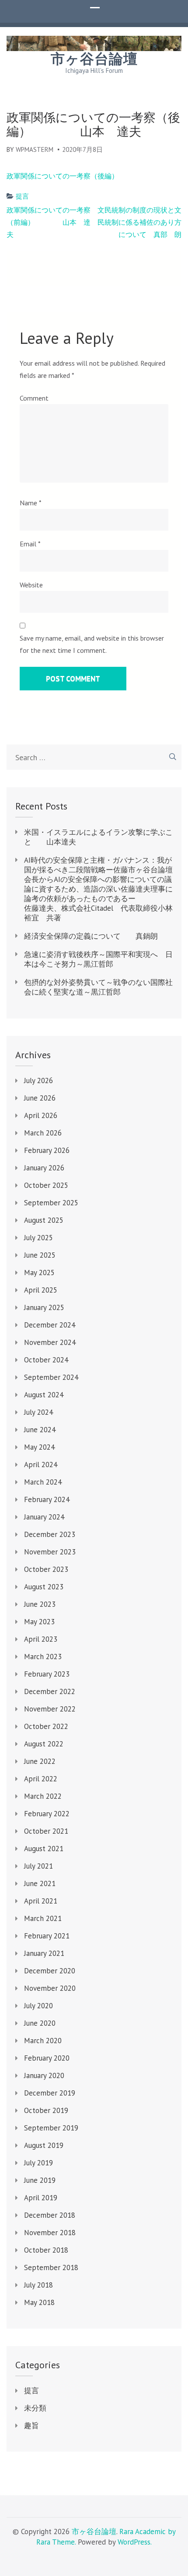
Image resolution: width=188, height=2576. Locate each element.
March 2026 (43, 1133)
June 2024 (40, 1430)
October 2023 (46, 1569)
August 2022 (44, 1744)
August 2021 (44, 1849)
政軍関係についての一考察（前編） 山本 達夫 (49, 222)
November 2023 (50, 1552)
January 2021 (44, 1953)
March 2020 (43, 2041)
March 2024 (43, 1482)
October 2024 (46, 1360)
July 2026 (38, 1080)
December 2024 (50, 1325)
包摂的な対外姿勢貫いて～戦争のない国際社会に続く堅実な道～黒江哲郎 (98, 987)
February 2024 (47, 1499)
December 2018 (50, 2215)
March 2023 (43, 1657)
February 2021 (47, 1936)
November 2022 (50, 1709)
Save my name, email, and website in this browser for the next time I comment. (92, 644)
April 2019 (41, 2198)
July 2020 (38, 2006)
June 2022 (40, 1761)
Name (31, 503)
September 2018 (51, 2267)
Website (31, 585)
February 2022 (47, 1814)
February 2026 (47, 1150)
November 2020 (50, 1988)
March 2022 (43, 1796)
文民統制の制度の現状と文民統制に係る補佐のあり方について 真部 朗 (139, 222)
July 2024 (38, 1412)
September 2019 (51, 2128)
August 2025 (44, 1220)
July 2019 (38, 2163)
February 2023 (47, 1674)
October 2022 (46, 1726)
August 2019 (44, 2145)
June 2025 (40, 1255)
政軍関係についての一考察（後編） (63, 176)
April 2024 (41, 1465)
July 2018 (38, 2285)
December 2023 (50, 1534)
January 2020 (44, 2075)
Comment (34, 398)
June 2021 (40, 1883)
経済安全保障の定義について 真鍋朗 (91, 936)
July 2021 (38, 1866)
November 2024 (50, 1342)
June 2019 (40, 2180)
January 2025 (44, 1307)
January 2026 (44, 1168)
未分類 (35, 2408)
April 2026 (41, 1115)
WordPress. (135, 2542)
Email (30, 544)
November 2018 (50, 2233)
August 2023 (44, 1587)
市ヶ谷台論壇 (94, 59)
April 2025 (41, 1290)
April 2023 (41, 1639)
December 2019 (50, 2093)
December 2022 (50, 1691)
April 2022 (41, 1779)
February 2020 (47, 2058)
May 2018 (39, 2302)
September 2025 (51, 1203)
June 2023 (40, 1604)
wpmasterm (35, 149)
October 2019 (46, 2110)
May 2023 (39, 1622)
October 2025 (46, 1185)
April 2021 (41, 1901)
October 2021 (46, 1831)
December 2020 (50, 1971)
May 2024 (39, 1447)
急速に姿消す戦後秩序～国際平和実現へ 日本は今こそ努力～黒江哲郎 (98, 959)
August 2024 (44, 1395)
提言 (22, 196)
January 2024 (44, 1517)
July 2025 (38, 1238)
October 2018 (46, 2250)
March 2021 (43, 1918)
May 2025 (39, 1273)
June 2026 (40, 1098)
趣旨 (31, 2425)
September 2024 (51, 1377)
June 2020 (40, 2023)
